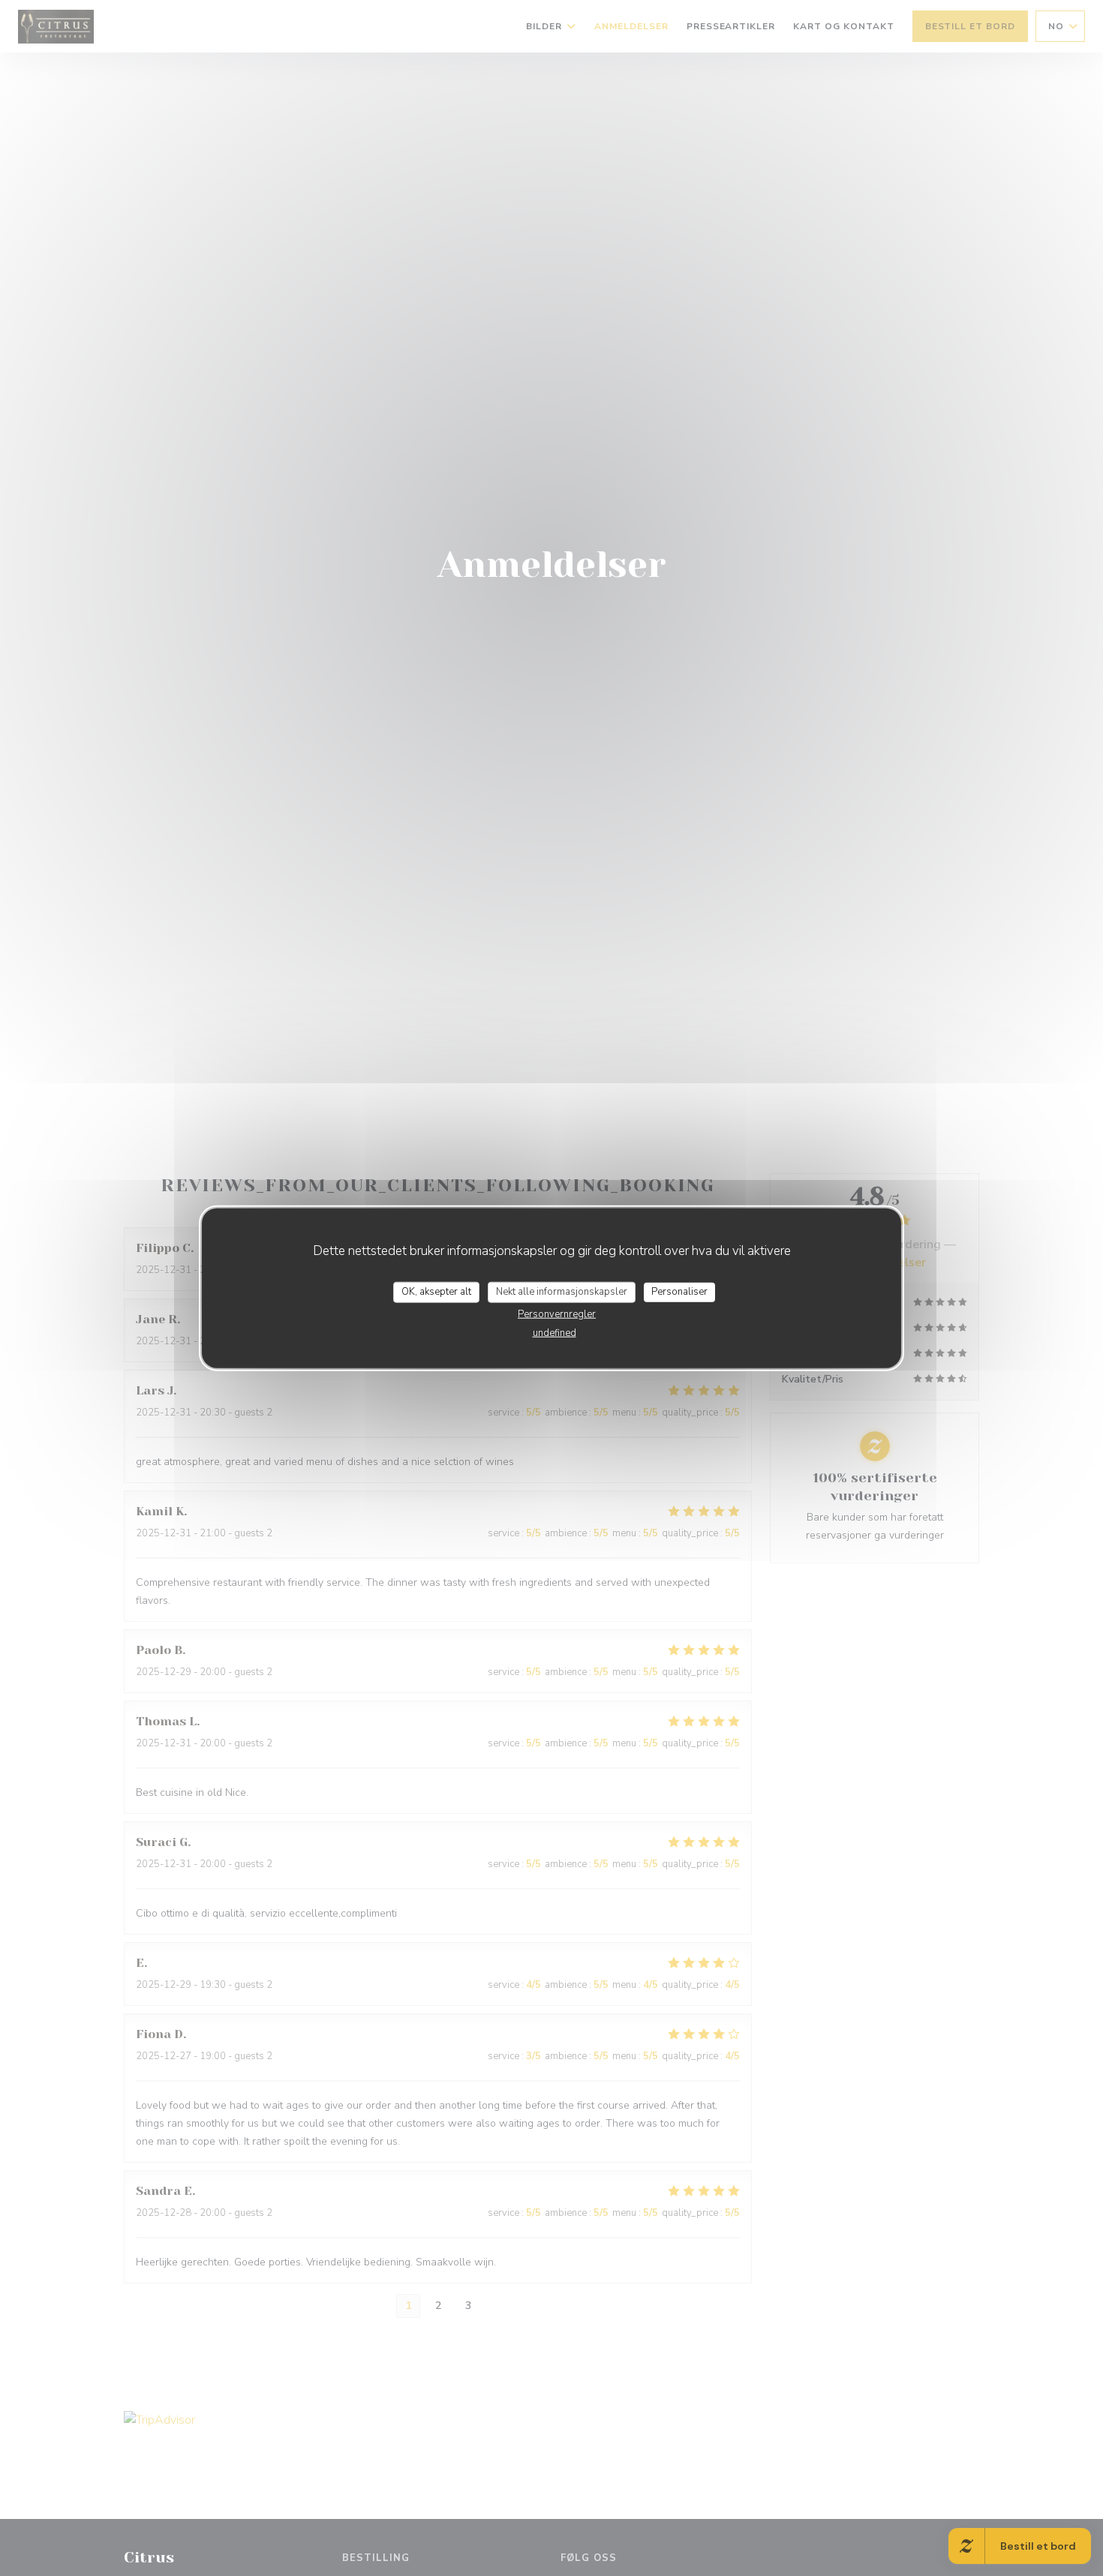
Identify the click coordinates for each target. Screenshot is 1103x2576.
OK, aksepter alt (436, 1292)
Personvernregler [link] (557, 1314)
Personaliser (679, 1292)
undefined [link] (555, 1332)
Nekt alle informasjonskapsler (562, 1292)
